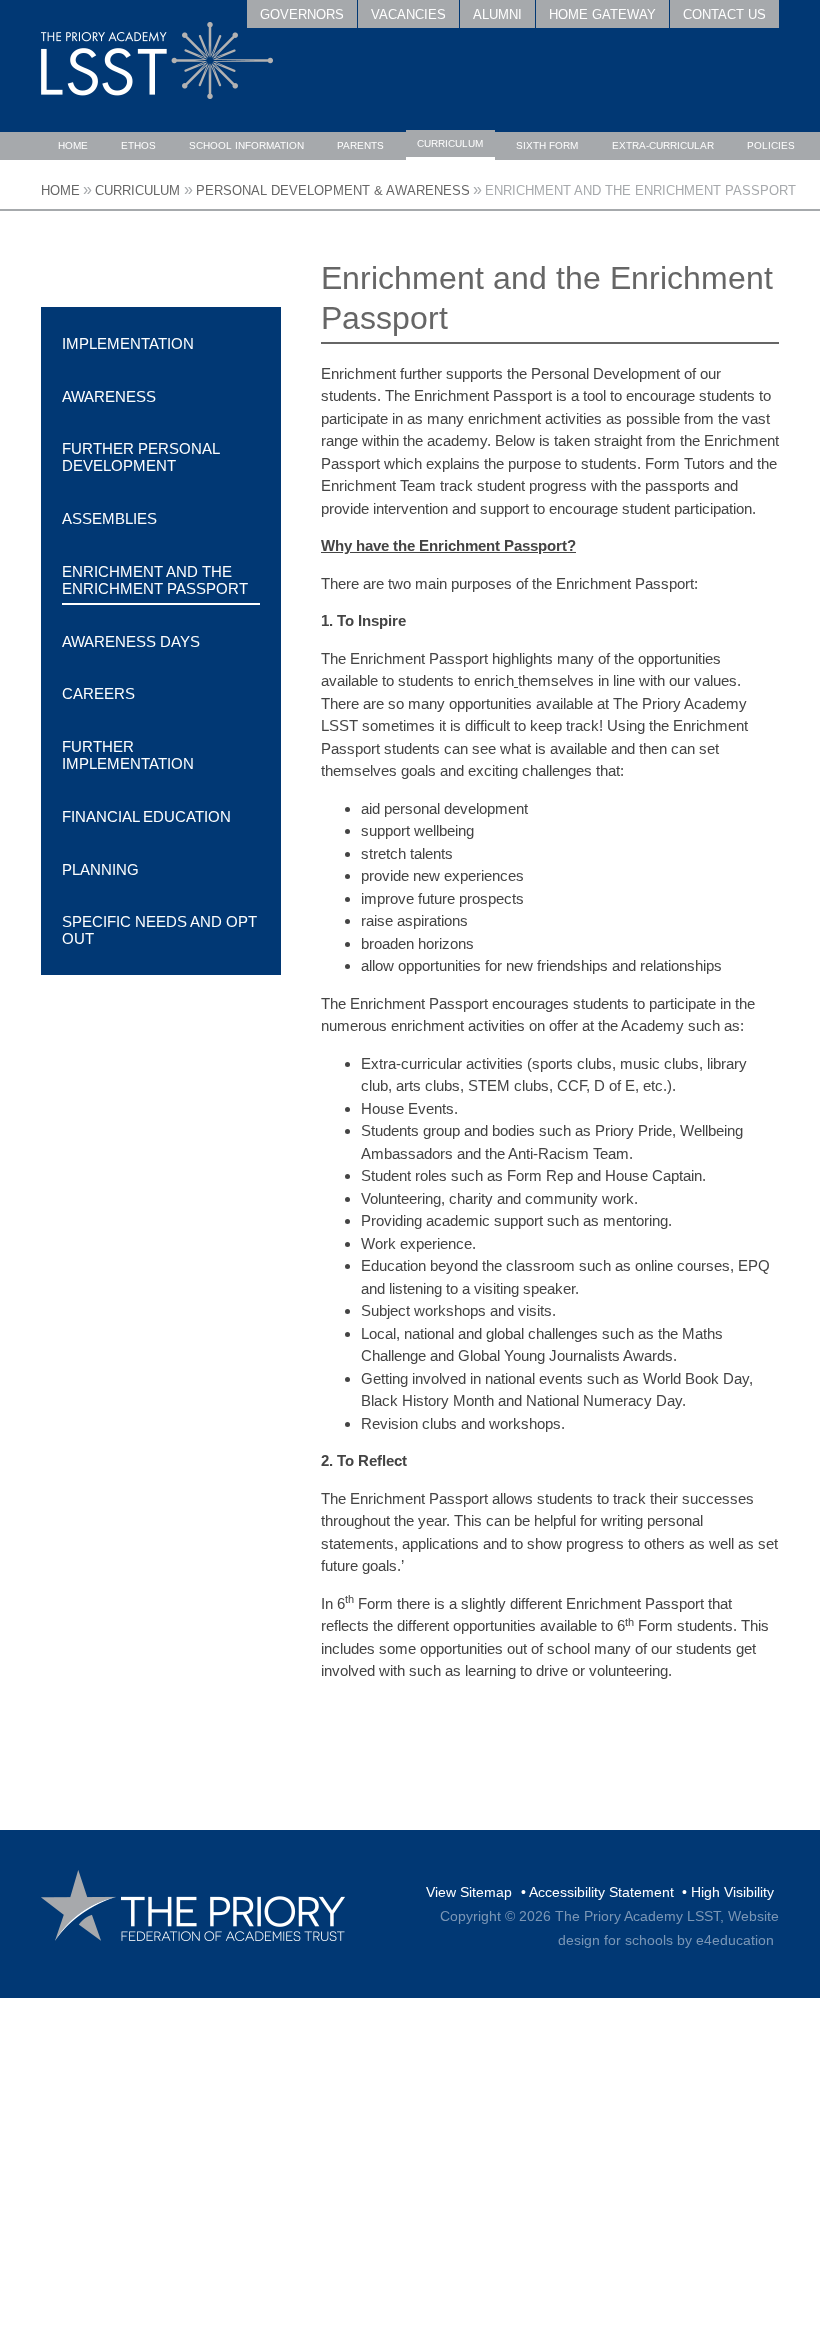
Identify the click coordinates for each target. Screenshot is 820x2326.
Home (60, 190)
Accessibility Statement (601, 1892)
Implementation (128, 343)
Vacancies (408, 14)
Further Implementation (128, 755)
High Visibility (732, 1892)
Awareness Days (131, 641)
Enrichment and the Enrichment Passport (640, 190)
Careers (98, 693)
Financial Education (146, 816)
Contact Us (724, 14)
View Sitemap (469, 1892)
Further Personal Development (140, 457)
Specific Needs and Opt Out (159, 930)
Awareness (109, 396)
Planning (100, 869)
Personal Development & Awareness (333, 190)
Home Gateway (602, 14)
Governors (302, 14)
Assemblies (109, 518)
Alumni (497, 14)
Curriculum (137, 190)
